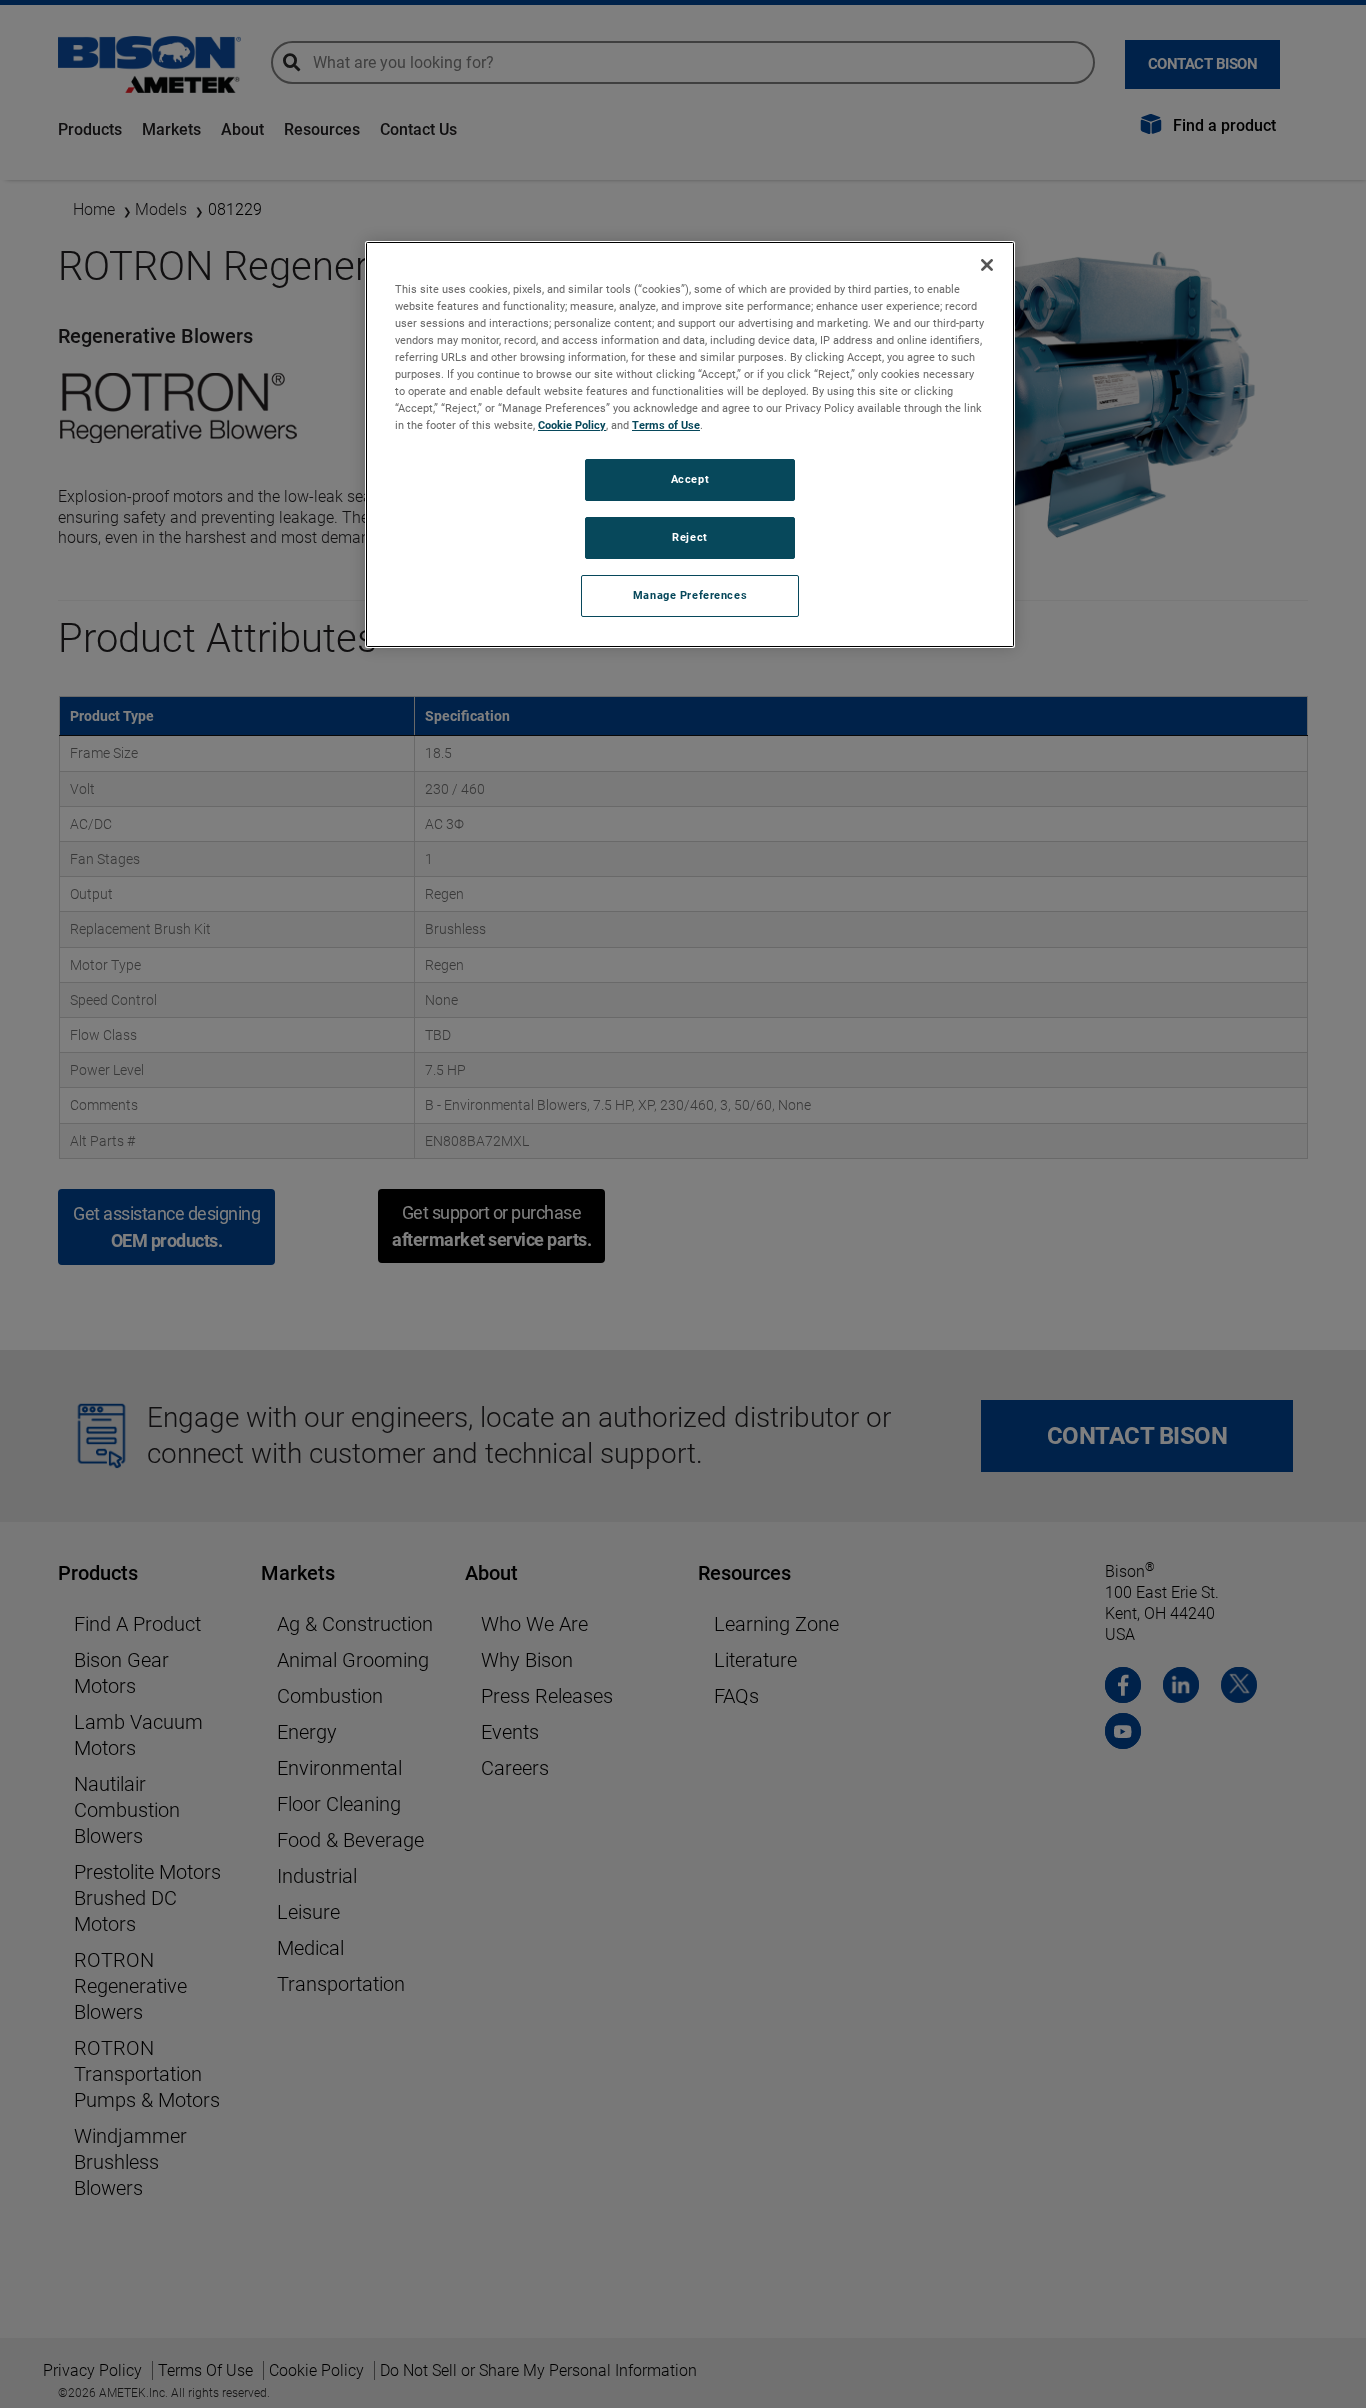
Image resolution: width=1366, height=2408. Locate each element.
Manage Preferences (690, 595)
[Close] (987, 265)
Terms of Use (666, 425)
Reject (689, 537)
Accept (690, 479)
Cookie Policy (572, 425)
